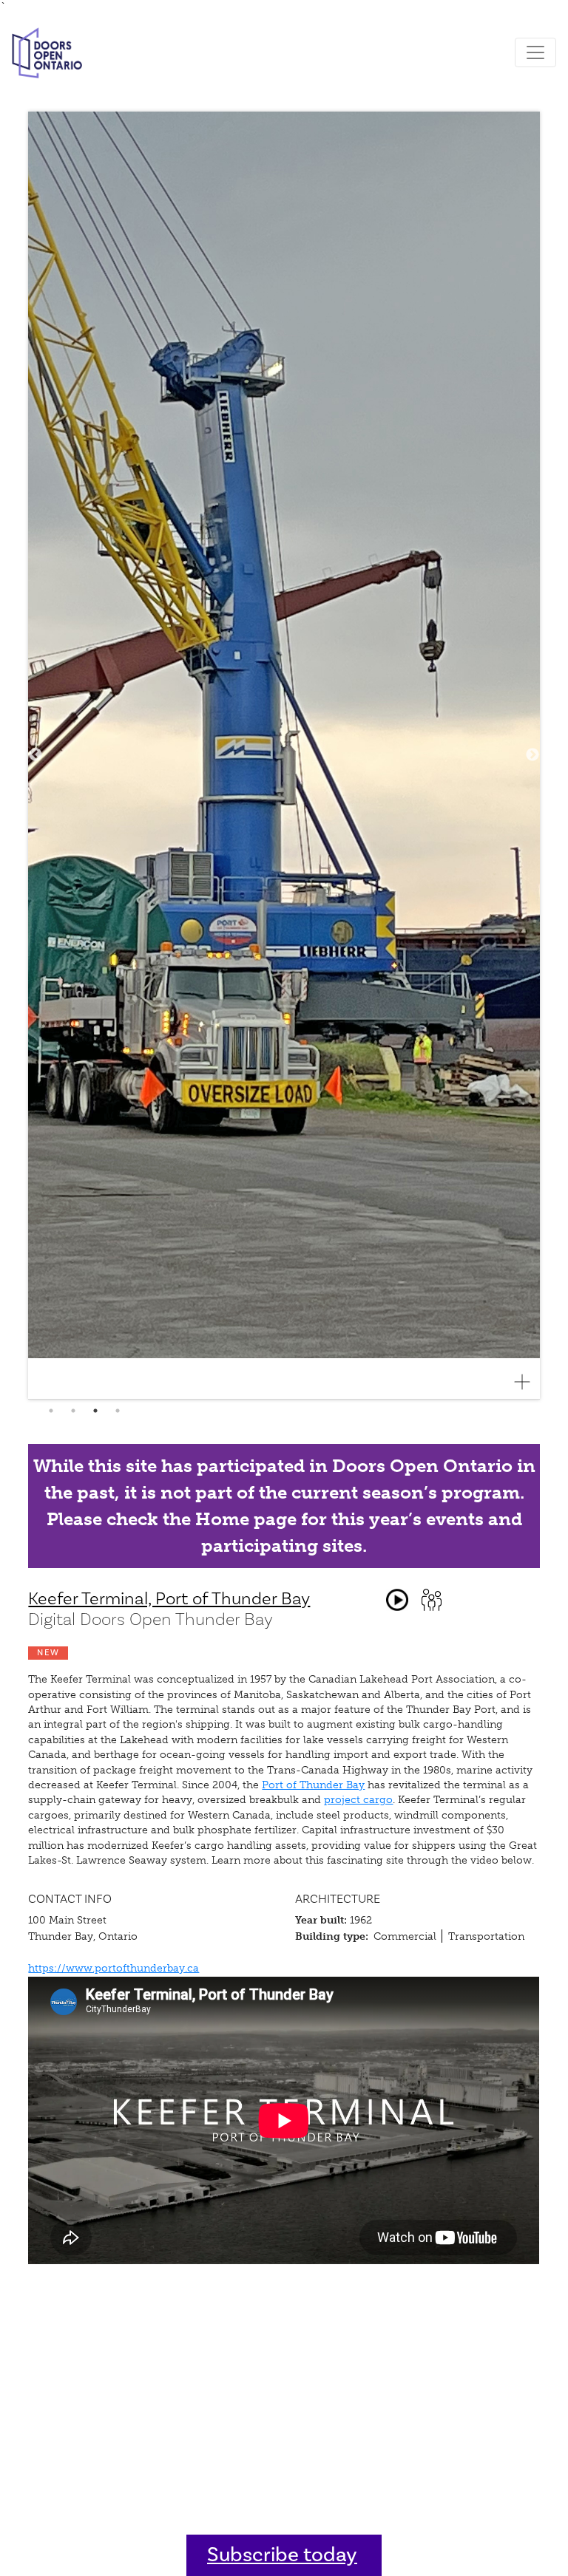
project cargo (358, 1800)
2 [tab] (73, 1411)
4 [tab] (118, 1411)
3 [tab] (95, 1411)
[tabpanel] (284, 756)
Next (532, 755)
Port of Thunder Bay (313, 1785)
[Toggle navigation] (535, 52)
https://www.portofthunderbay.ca (114, 1968)
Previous (35, 755)
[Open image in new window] (528, 1382)
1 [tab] (51, 1411)
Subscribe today (282, 2555)
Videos (397, 1600)
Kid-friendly (431, 1600)
